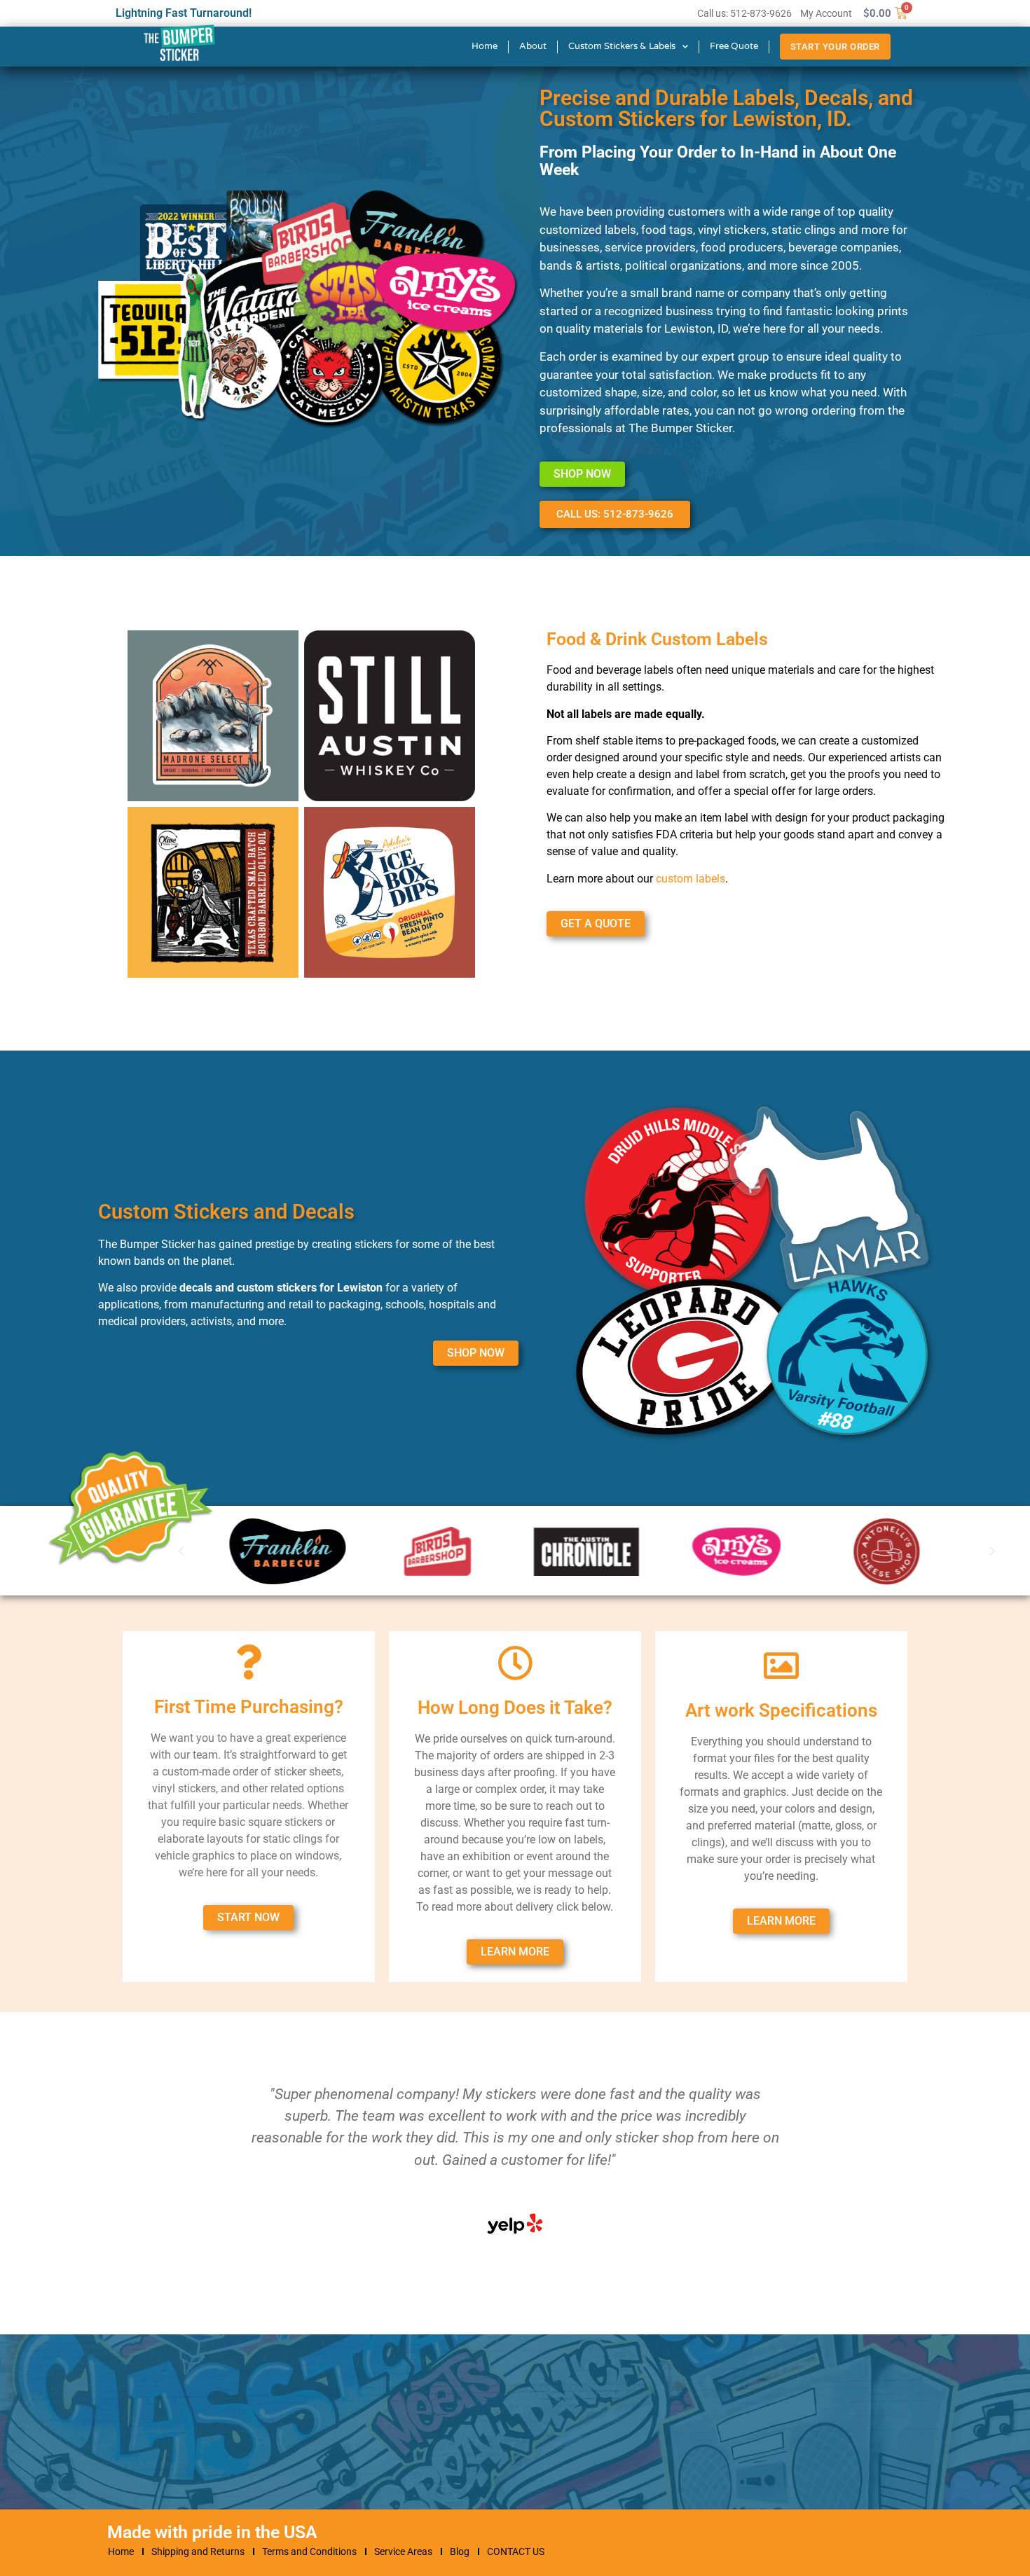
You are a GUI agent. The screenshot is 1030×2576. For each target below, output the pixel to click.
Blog (460, 2551)
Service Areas (403, 2551)
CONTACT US (516, 2551)
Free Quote (734, 46)
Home (485, 46)
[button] (993, 1551)
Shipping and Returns (198, 2551)
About (533, 46)
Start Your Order (835, 47)
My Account (826, 13)
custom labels (691, 879)
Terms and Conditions (309, 2551)
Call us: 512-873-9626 (744, 13)
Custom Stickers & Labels (622, 46)
